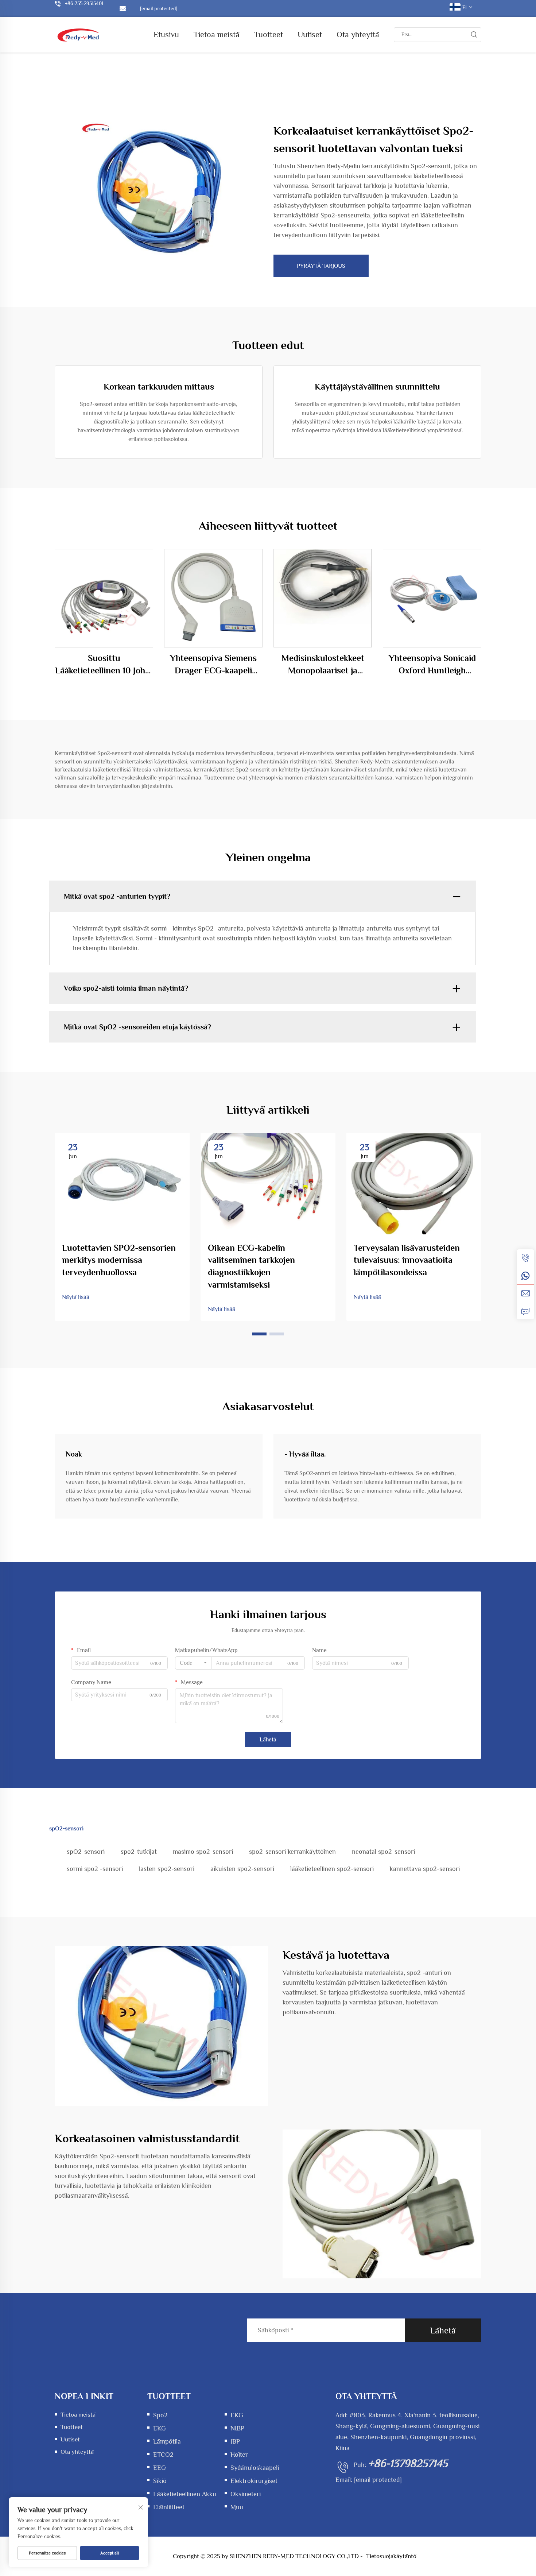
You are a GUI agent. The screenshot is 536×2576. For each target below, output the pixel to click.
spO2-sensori (86, 1852)
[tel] (525, 1258)
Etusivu (166, 34)
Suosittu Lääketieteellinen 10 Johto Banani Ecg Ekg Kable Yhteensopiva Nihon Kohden (104, 665)
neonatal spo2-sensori (383, 1852)
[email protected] (378, 2480)
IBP (235, 2441)
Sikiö (160, 2481)
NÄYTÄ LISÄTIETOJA (104, 598)
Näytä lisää (76, 1297)
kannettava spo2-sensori (425, 1869)
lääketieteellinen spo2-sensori (332, 1869)
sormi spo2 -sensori (95, 1869)
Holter (239, 2455)
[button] (259, 1334)
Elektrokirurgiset (254, 2481)
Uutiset (310, 34)
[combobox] (193, 1663)
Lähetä (268, 1740)
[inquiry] (525, 1311)
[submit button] (474, 35)
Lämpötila (167, 2441)
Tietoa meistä (217, 34)
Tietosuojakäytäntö (391, 2556)
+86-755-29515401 (84, 3)
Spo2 (160, 2415)
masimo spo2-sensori (203, 1852)
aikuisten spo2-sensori (242, 1869)
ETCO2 (163, 2455)
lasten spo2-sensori (167, 1869)
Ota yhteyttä (358, 34)
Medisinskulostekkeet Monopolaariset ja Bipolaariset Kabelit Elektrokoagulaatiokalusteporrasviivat (323, 665)
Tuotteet (269, 34)
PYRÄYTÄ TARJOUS (321, 266)
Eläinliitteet (169, 2507)
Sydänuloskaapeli (255, 2468)
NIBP (237, 2428)
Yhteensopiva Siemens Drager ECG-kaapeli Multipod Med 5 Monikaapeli (213, 665)
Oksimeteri (246, 2494)
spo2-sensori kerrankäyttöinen (292, 1852)
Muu (237, 2507)
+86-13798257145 (408, 2463)
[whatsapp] (525, 1276)
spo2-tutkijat (139, 1852)
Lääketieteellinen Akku (185, 2494)
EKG (237, 2415)
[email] (525, 1293)
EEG (160, 2468)
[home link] (78, 34)
